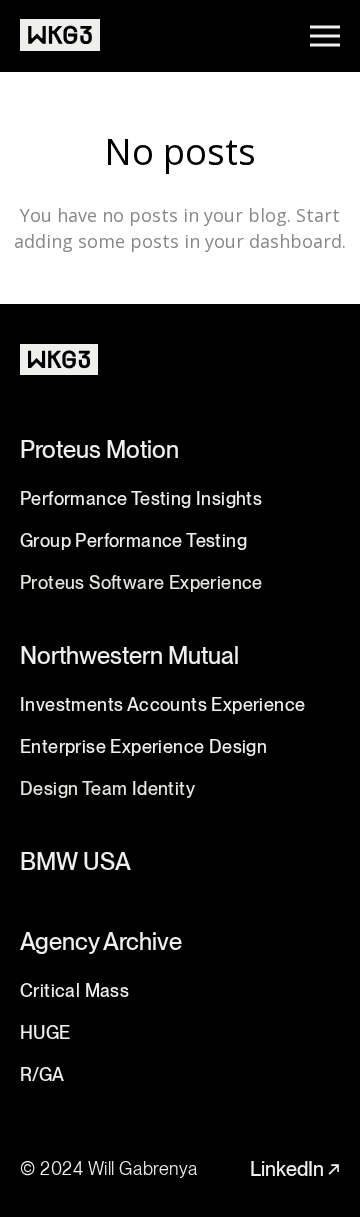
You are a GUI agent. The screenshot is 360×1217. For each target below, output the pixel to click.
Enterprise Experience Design (143, 746)
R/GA (42, 1074)
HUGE (45, 1032)
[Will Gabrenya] (60, 36)
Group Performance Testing (133, 540)
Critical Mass (74, 990)
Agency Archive (101, 941)
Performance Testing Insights (141, 498)
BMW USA (75, 861)
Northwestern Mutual (129, 655)
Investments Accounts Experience (162, 704)
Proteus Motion (99, 449)
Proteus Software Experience (141, 582)
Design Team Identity (107, 788)
